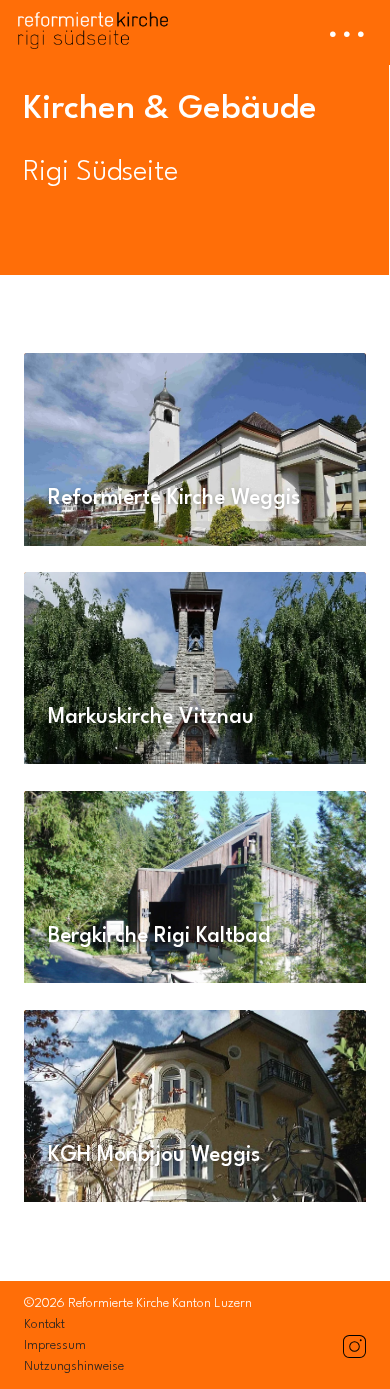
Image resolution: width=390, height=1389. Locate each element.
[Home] (93, 24)
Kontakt (44, 1324)
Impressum (55, 1345)
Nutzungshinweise (74, 1366)
